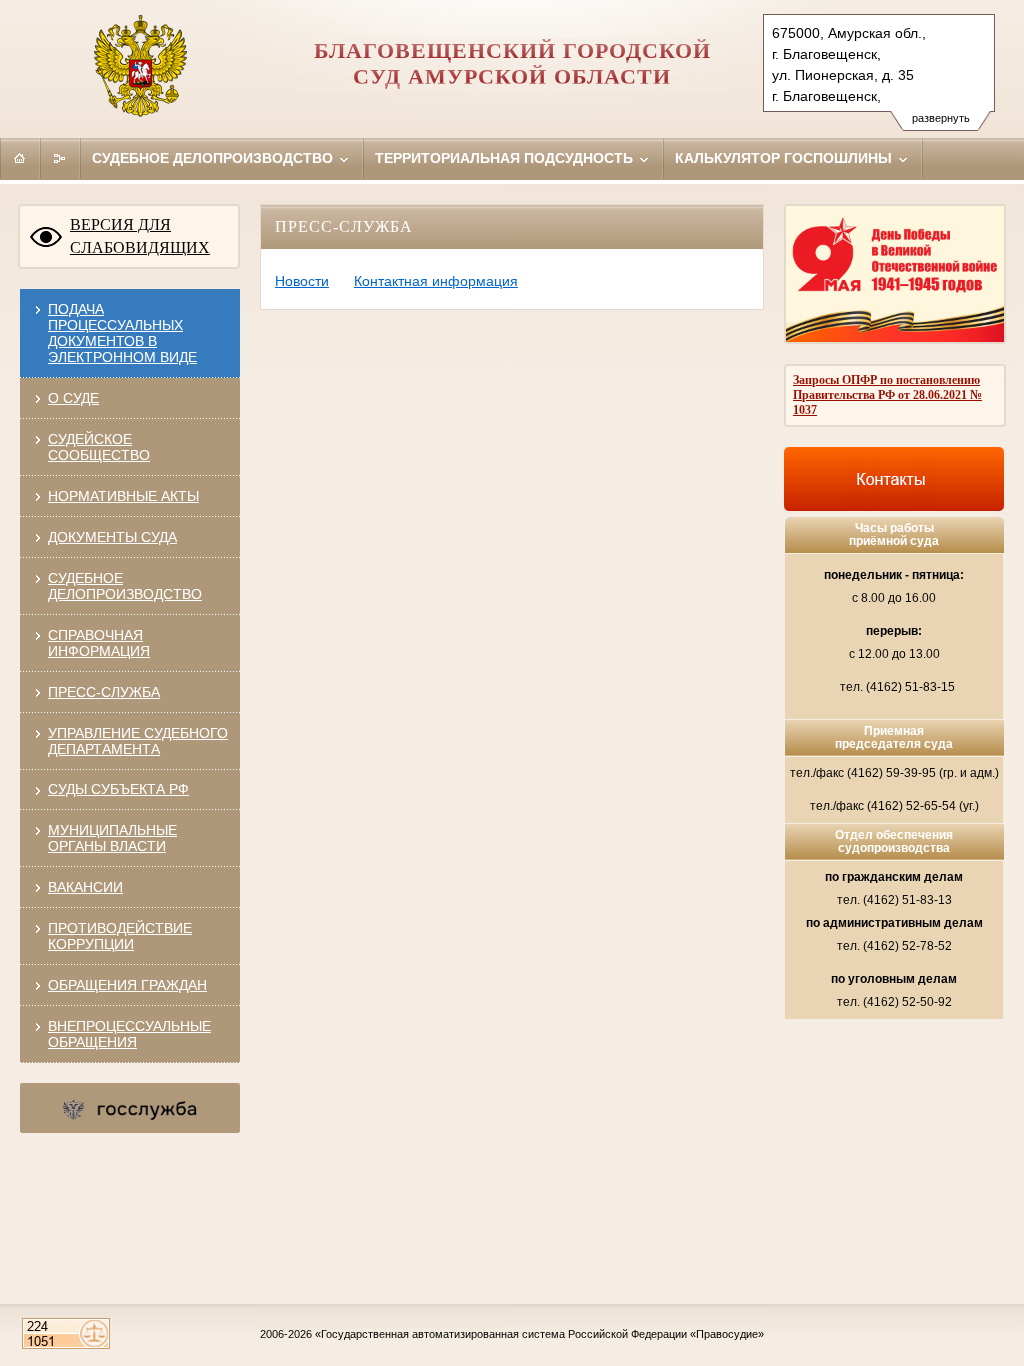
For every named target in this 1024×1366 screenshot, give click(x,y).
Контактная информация (436, 281)
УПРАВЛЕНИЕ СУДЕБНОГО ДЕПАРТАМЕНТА (138, 741)
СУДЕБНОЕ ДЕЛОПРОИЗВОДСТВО (125, 586)
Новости (302, 281)
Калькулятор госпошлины (785, 158)
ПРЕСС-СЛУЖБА (104, 692)
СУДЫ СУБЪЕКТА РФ (118, 789)
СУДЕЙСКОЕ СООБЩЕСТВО (99, 447)
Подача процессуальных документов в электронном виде (122, 333)
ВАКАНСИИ (85, 887)
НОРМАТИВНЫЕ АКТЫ (123, 496)
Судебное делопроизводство (214, 158)
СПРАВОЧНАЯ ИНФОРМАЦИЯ (99, 643)
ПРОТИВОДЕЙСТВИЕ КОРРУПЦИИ (120, 936)
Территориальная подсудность (506, 158)
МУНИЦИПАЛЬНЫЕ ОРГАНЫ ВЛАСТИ (112, 838)
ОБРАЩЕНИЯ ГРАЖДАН (127, 985)
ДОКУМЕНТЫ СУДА (112, 537)
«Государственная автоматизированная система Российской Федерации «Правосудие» (539, 1334)
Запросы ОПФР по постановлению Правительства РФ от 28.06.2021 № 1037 (887, 395)
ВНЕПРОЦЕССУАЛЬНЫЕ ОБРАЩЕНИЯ (129, 1034)
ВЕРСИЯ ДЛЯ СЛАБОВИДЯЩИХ (140, 236)
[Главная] (20, 158)
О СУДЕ (73, 398)
